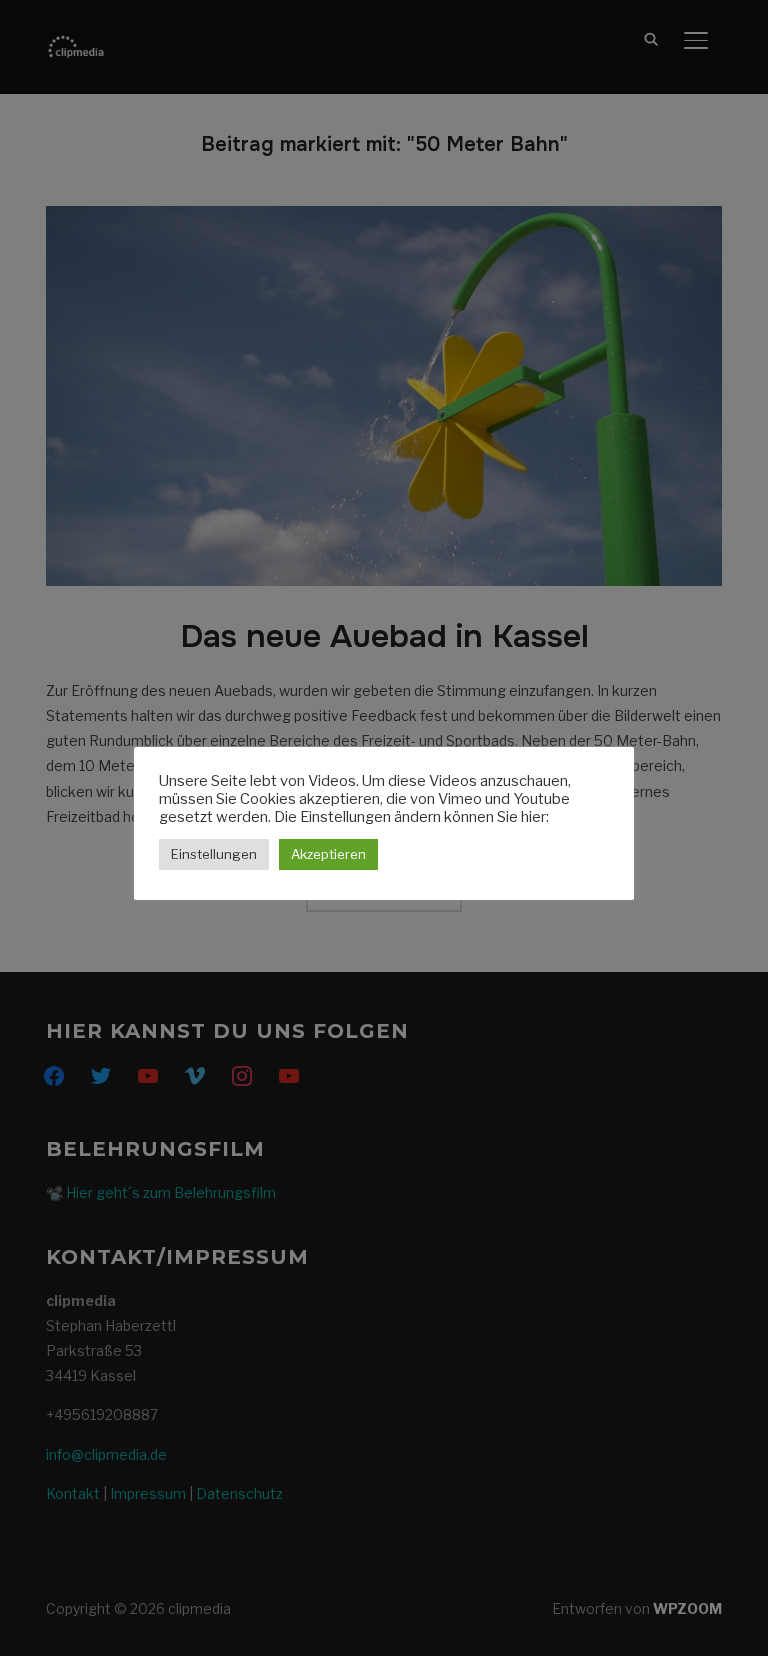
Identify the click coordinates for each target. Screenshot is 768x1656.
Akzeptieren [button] (328, 854)
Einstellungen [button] (214, 854)
